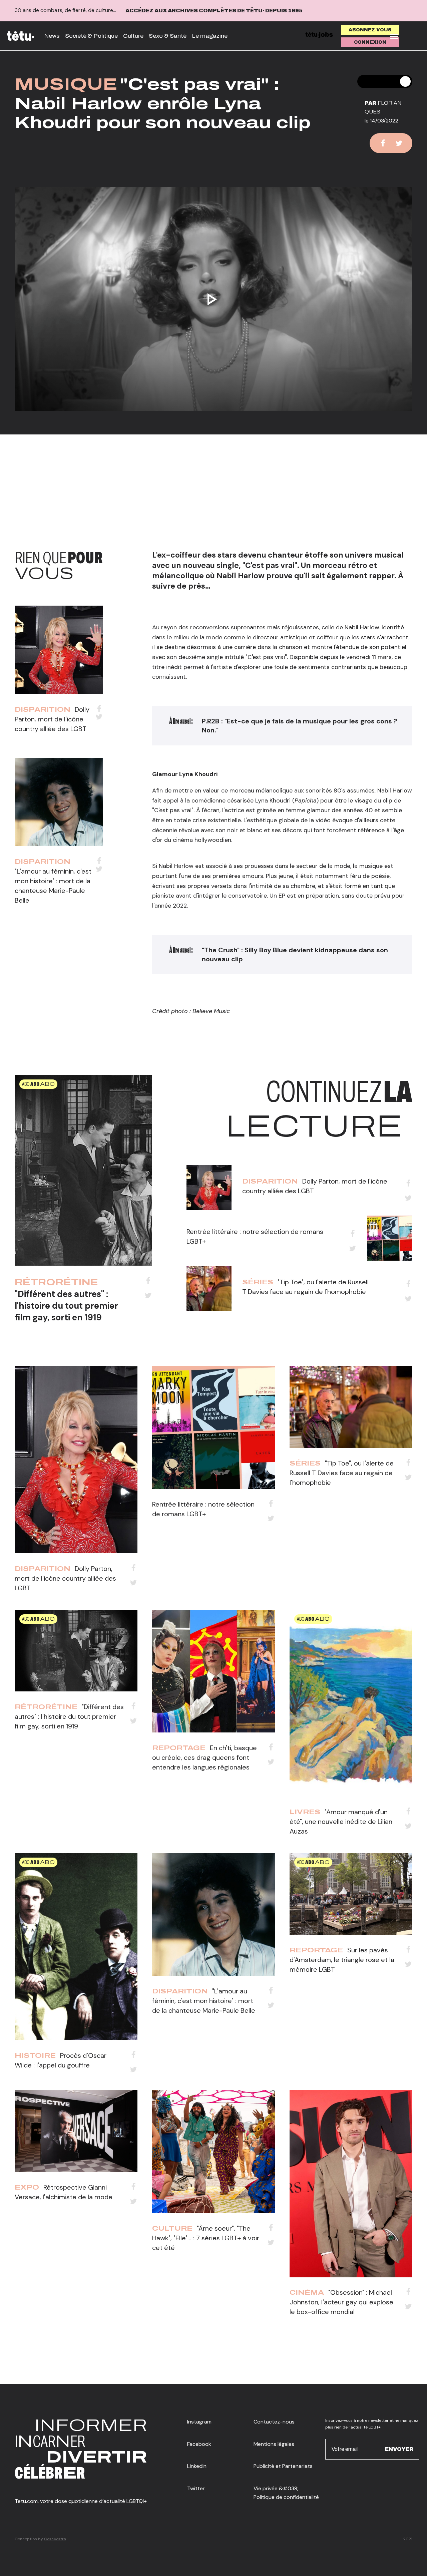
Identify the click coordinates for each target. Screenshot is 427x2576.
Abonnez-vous (370, 30)
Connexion (370, 42)
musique (66, 84)
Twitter (196, 2488)
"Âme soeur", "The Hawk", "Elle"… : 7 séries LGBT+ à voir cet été (206, 2238)
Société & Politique (91, 36)
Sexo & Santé (168, 36)
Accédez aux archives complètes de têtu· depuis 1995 (214, 11)
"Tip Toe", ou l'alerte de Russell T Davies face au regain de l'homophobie (342, 1473)
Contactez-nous (274, 2422)
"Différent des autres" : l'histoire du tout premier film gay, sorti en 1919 (66, 1306)
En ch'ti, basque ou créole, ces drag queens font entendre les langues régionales (204, 1757)
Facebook (199, 2444)
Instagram (199, 2422)
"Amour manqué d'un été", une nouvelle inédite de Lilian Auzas (341, 1822)
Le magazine (210, 36)
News (52, 36)
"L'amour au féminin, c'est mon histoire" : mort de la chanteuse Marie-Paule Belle (204, 2001)
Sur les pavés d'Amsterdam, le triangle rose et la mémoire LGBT (342, 1960)
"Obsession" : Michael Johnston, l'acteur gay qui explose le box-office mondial (341, 2302)
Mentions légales (274, 2444)
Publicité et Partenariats (283, 2466)
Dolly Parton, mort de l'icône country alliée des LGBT (52, 719)
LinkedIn (197, 2466)
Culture (133, 36)
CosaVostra (55, 2539)
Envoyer (399, 2449)
